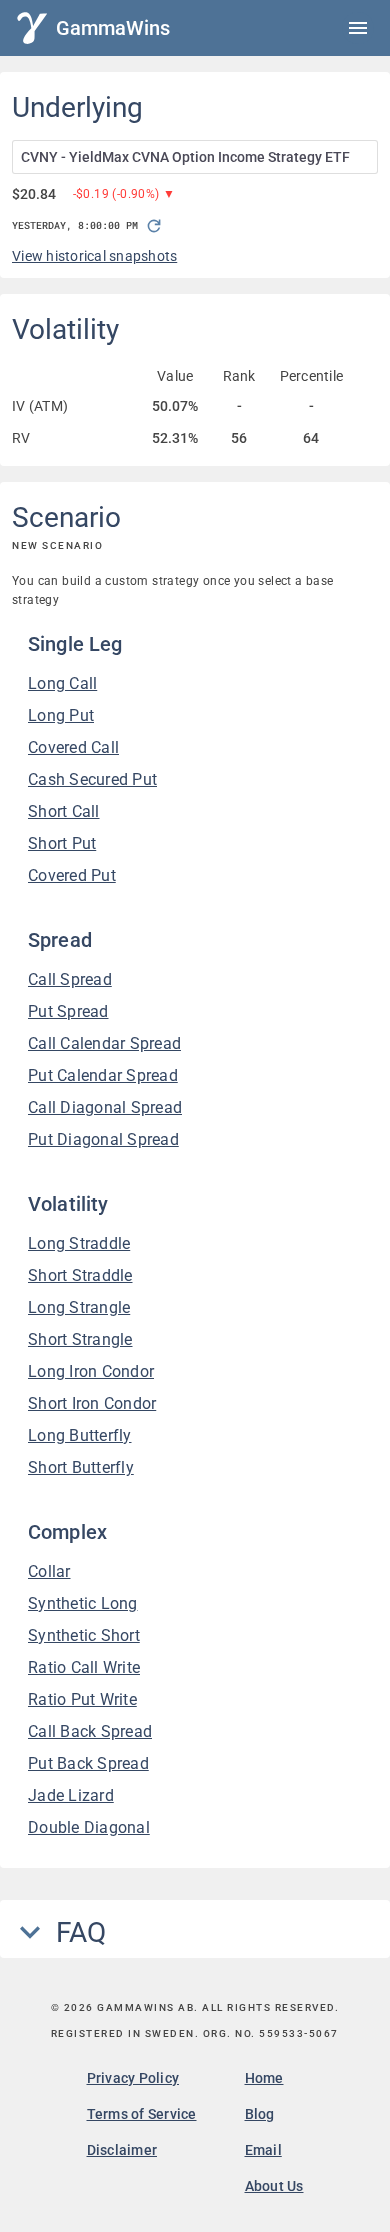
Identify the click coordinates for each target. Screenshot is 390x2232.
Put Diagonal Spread (103, 1139)
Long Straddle (79, 1243)
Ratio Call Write (84, 1667)
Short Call (64, 811)
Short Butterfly (81, 1467)
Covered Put (72, 875)
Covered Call (73, 747)
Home (264, 2078)
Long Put (61, 715)
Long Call (62, 683)
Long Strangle (79, 1307)
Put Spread (68, 1011)
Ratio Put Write (82, 1699)
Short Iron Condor (92, 1403)
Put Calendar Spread (103, 1075)
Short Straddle (80, 1275)
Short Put (62, 843)
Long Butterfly (80, 1435)
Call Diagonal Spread (105, 1107)
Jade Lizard (71, 1795)
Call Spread (70, 979)
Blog (260, 2114)
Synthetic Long (83, 1603)
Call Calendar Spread (104, 1043)
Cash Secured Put (92, 779)
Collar (49, 1571)
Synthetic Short (84, 1635)
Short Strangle (80, 1339)
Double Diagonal (89, 1827)
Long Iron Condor (91, 1371)
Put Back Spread (88, 1763)
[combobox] (195, 157)
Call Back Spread (90, 1731)
